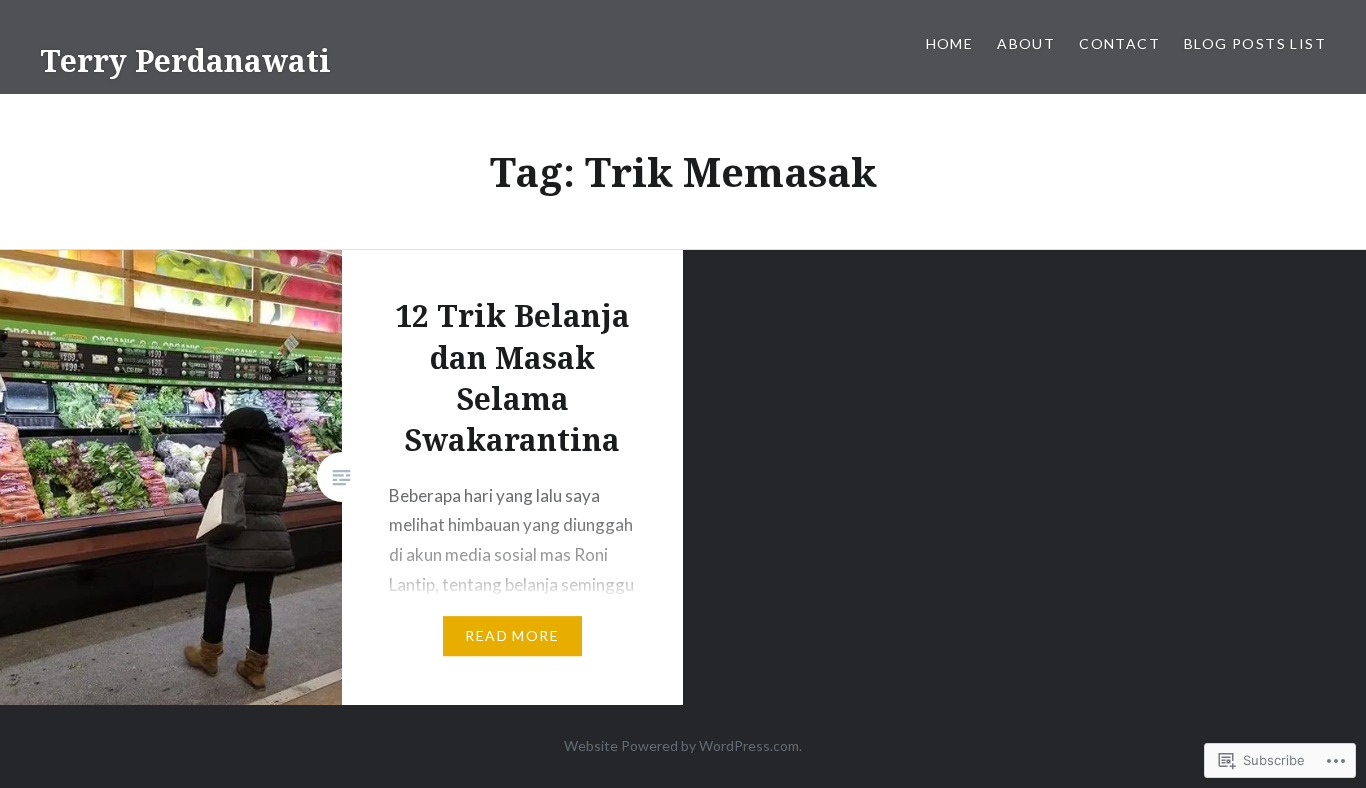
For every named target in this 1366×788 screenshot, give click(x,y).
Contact (1119, 43)
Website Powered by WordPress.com (681, 745)
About (1026, 43)
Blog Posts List (1255, 43)
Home (950, 43)
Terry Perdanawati (185, 60)
